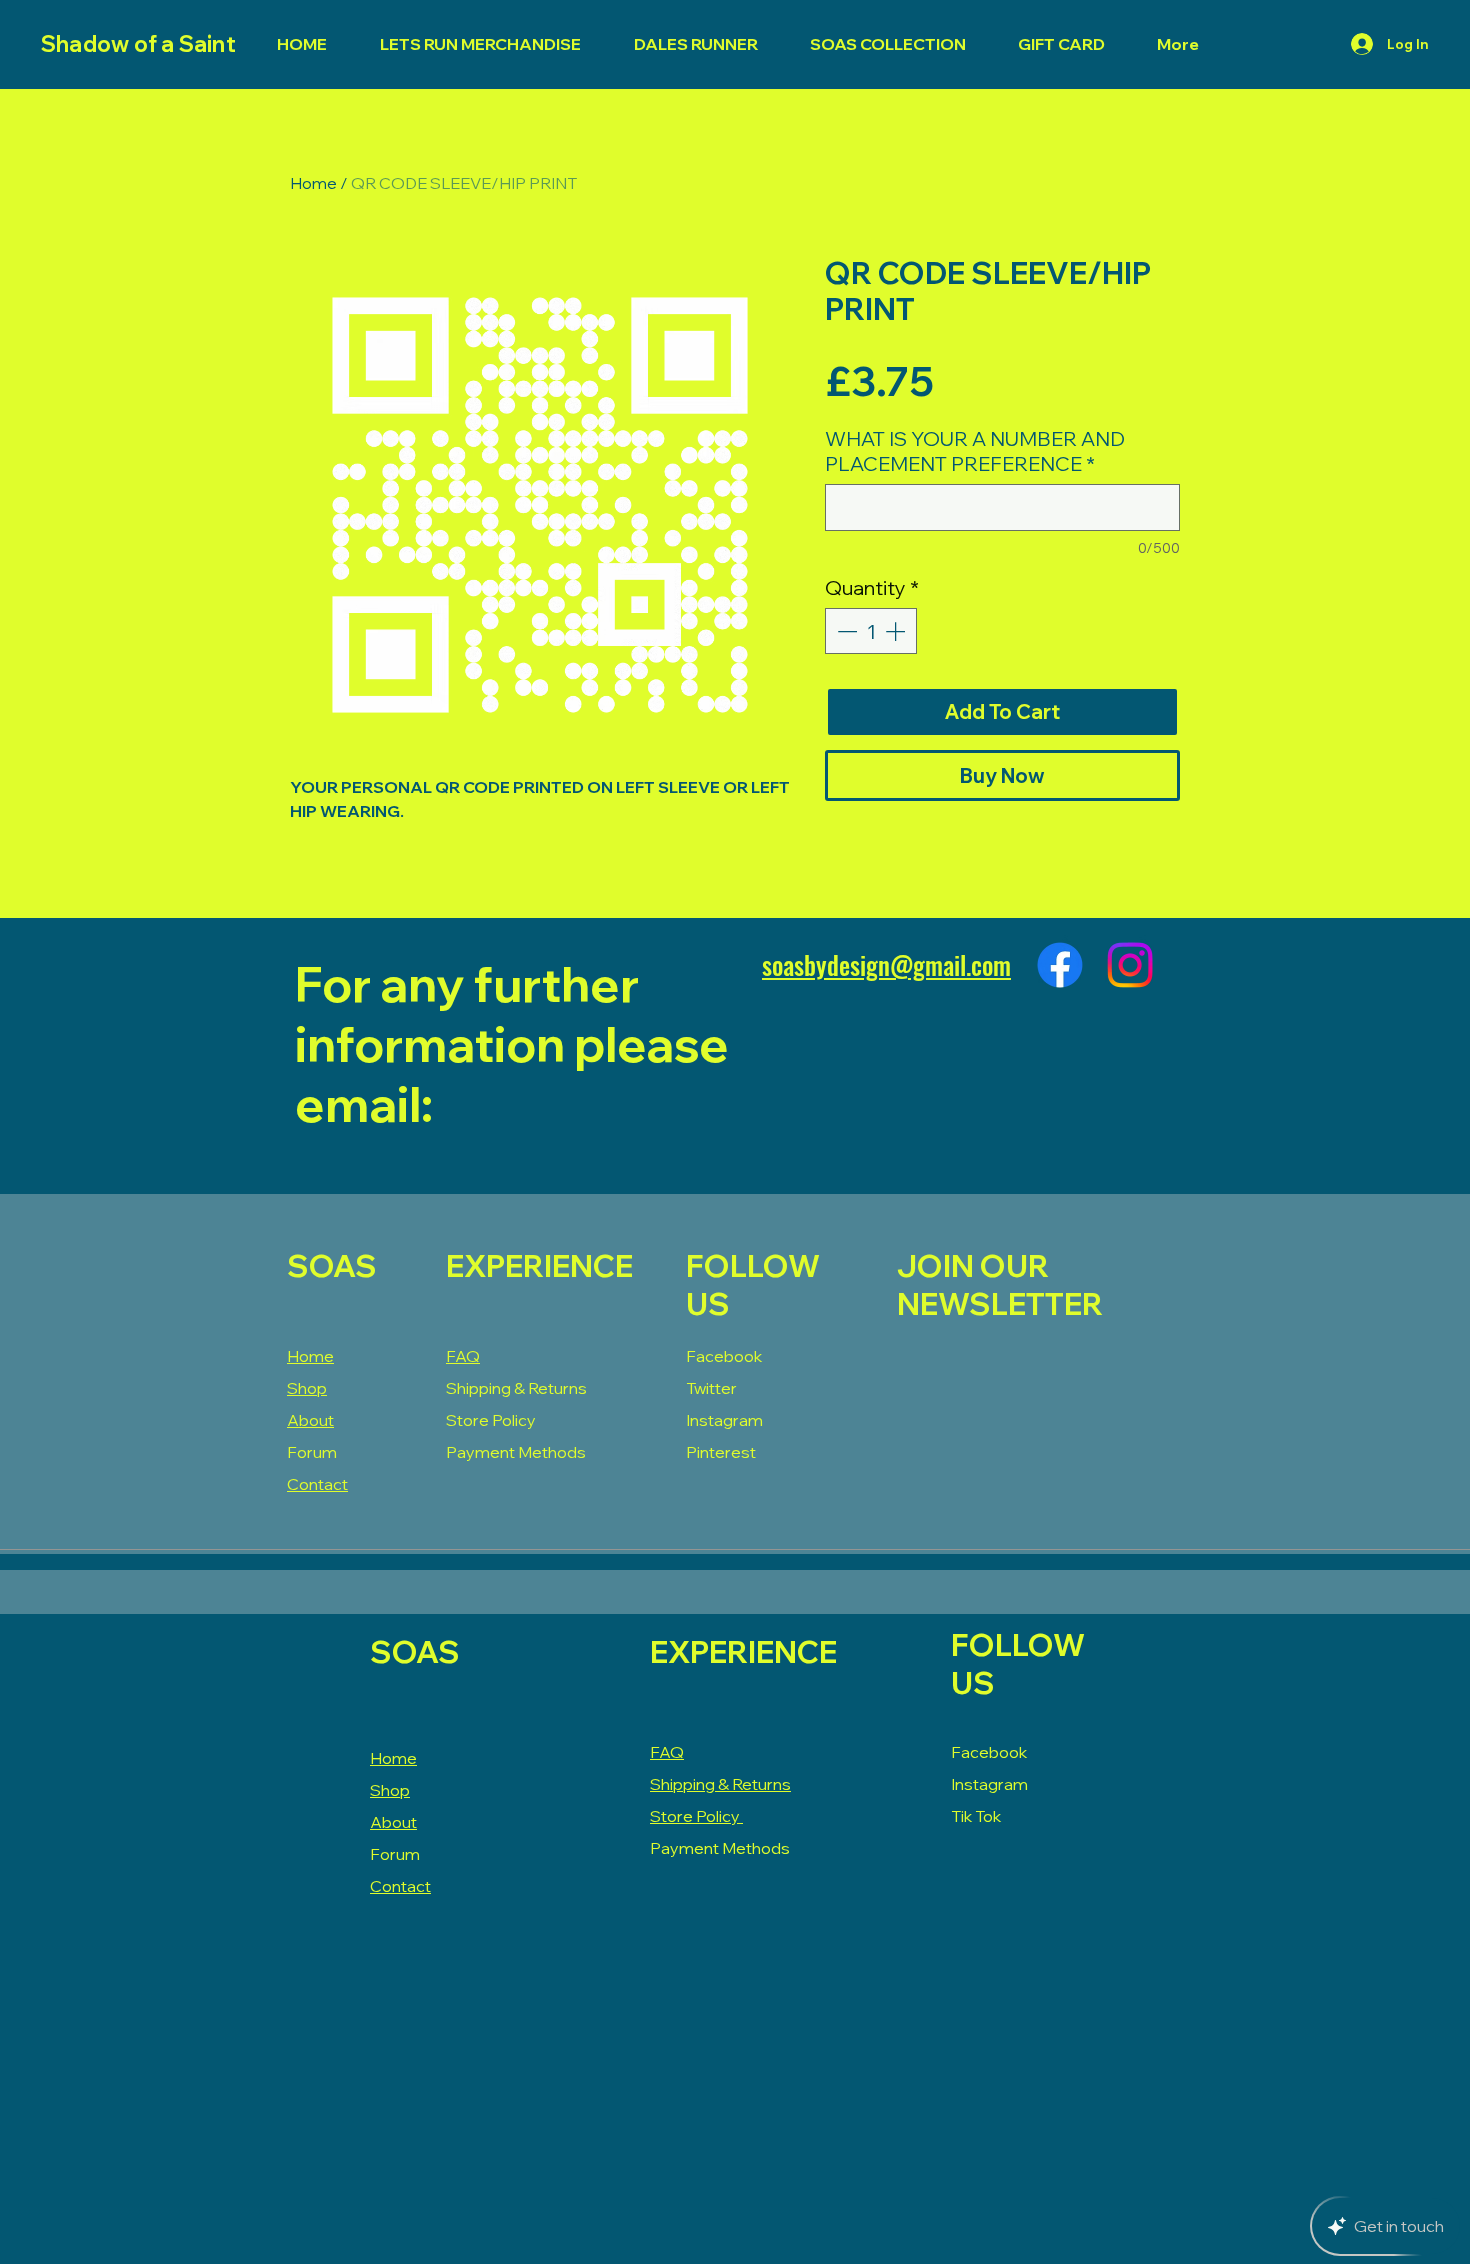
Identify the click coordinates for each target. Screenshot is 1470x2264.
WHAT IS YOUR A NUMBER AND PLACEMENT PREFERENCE (975, 451)
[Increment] (897, 631)
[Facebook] (1060, 965)
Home (313, 183)
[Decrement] (845, 631)
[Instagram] (1130, 965)
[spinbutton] (871, 631)
